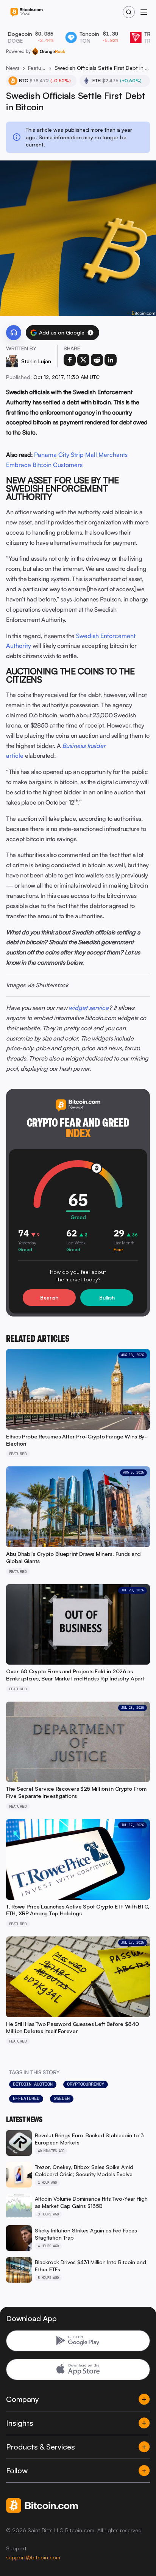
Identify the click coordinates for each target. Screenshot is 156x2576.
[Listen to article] (14, 333)
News (13, 68)
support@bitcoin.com (33, 2557)
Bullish (107, 1297)
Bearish (49, 1297)
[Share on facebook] (70, 360)
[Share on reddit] (97, 360)
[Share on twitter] (83, 360)
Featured (37, 68)
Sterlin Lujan (36, 361)
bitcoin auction (33, 2084)
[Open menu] (144, 12)
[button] (90, 333)
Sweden (62, 2098)
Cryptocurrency (86, 2084)
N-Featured (26, 2098)
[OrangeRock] (49, 51)
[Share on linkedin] (111, 360)
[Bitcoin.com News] (27, 12)
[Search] (129, 12)
